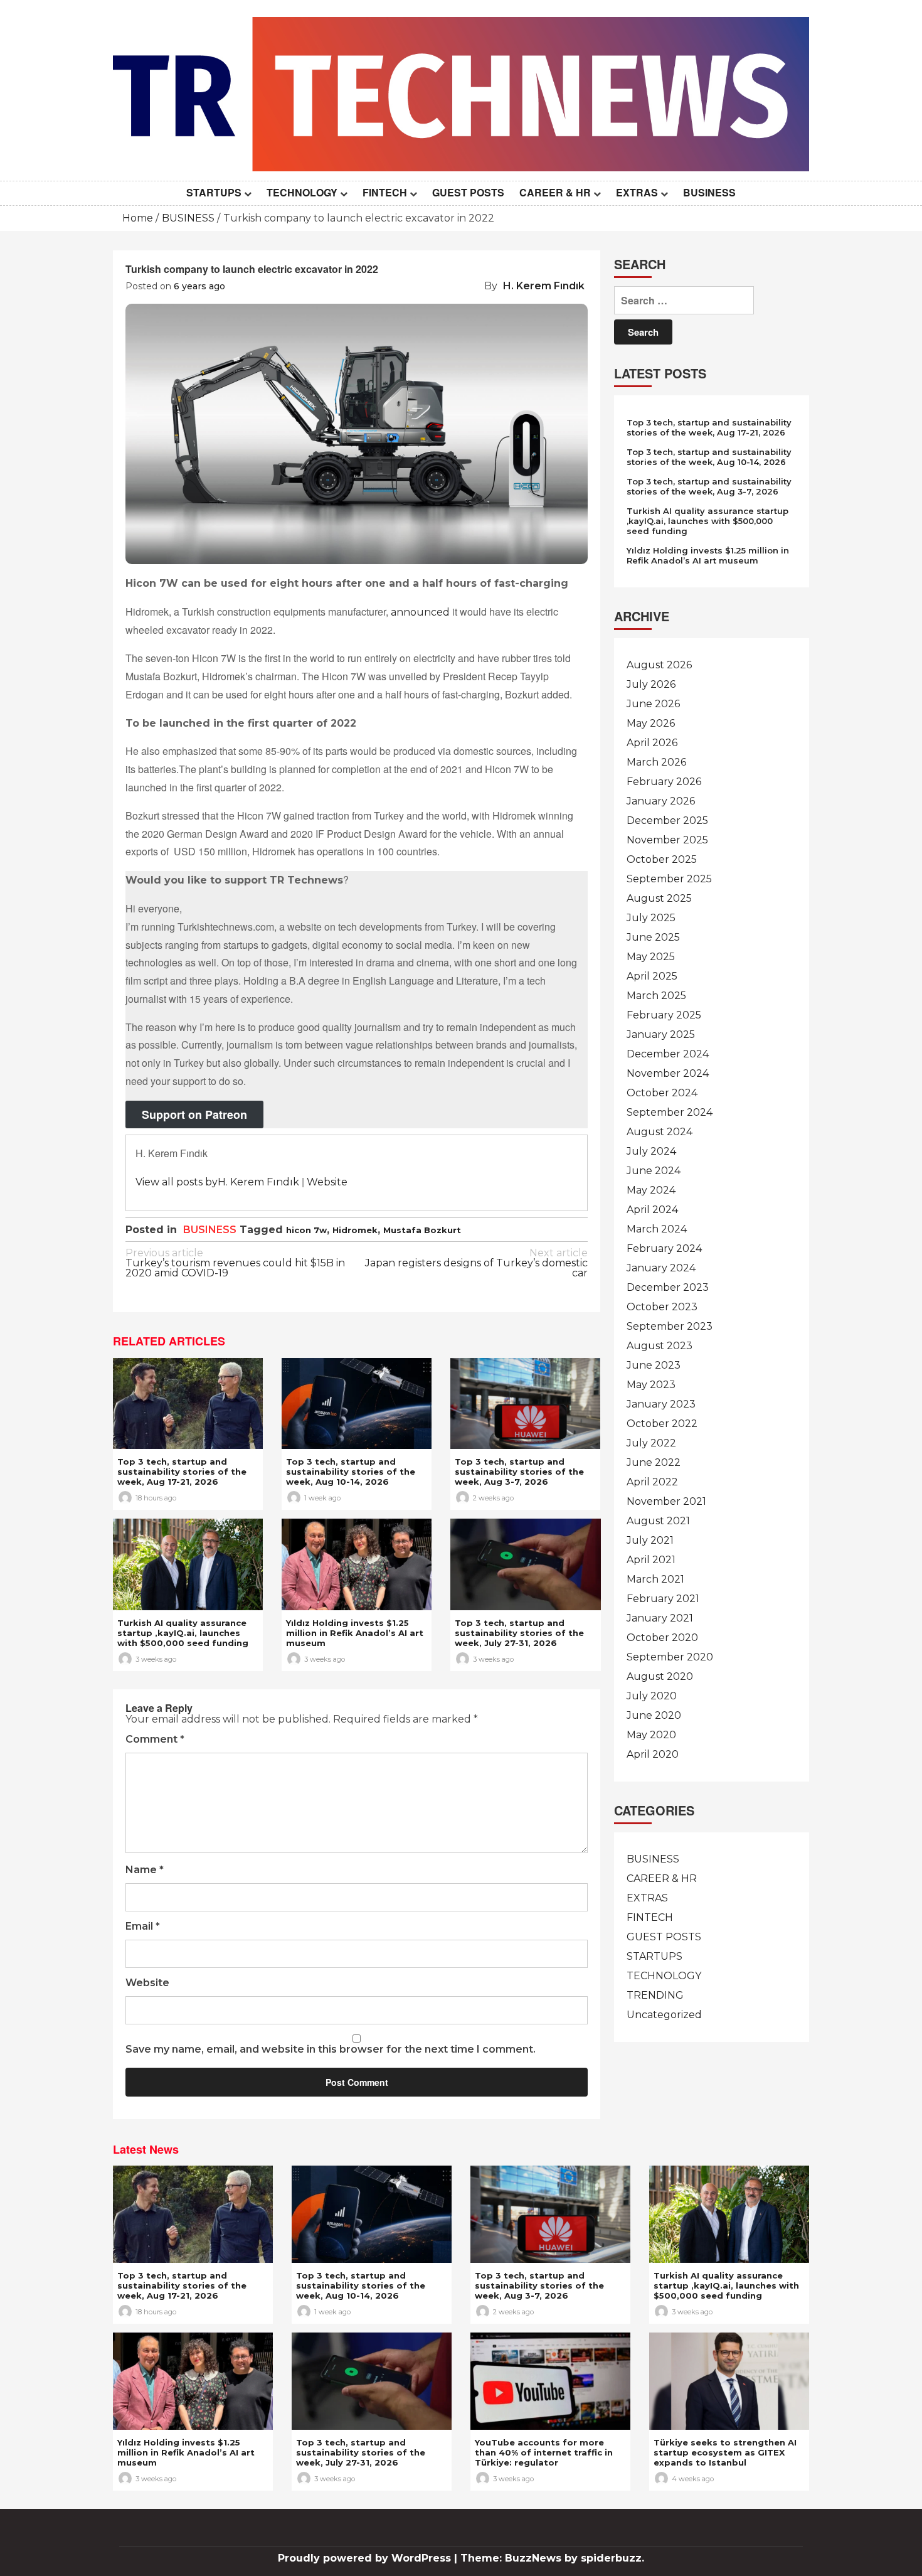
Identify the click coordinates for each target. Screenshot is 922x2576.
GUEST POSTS (468, 192)
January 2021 (660, 1618)
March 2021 (655, 1579)
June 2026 (653, 704)
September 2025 (669, 879)
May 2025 (651, 957)
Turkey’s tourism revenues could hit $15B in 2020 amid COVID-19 (235, 1264)
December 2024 (668, 1054)
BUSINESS (709, 192)
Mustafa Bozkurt (422, 1230)
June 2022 (654, 1462)
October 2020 (662, 1638)
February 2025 (664, 1015)
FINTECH (385, 192)
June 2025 (653, 937)
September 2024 (670, 1112)
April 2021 (651, 1560)
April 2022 (652, 1482)
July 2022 (651, 1443)
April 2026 (652, 743)
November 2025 (667, 840)
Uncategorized (664, 2015)
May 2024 (651, 1190)
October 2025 (662, 859)
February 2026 (664, 782)
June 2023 (654, 1365)
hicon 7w (306, 1230)
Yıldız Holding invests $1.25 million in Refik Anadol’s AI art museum (355, 1633)
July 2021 (650, 1540)
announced (420, 612)
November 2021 (666, 1501)
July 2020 (652, 1696)
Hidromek (355, 1230)
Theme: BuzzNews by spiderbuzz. (552, 2558)
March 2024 (657, 1229)
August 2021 (658, 1521)
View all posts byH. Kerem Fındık (217, 1182)
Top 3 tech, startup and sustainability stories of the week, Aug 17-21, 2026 (182, 1472)
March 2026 (656, 762)
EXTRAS (637, 192)
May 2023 (651, 1385)
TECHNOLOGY (302, 192)
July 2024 (651, 1151)
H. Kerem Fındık (544, 286)
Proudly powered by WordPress (366, 2558)
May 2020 (651, 1735)
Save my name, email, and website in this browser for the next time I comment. (331, 2050)
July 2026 (651, 684)
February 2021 (663, 1599)
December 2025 (667, 820)
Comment (155, 1740)
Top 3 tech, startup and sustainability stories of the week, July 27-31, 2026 (519, 1633)
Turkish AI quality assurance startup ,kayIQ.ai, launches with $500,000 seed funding (183, 1633)
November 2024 (668, 1073)
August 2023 (660, 1346)
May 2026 (651, 723)
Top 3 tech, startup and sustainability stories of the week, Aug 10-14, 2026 (351, 1472)
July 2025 (651, 918)
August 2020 (660, 1676)
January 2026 (661, 801)
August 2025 (659, 898)
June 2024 (654, 1171)
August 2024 (660, 1132)
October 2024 (662, 1093)
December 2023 (668, 1287)
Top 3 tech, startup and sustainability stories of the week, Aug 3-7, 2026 (519, 1472)
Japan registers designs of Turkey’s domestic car (476, 1264)
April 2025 (652, 976)
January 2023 (661, 1404)
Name (145, 1870)
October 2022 (662, 1424)
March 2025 (656, 996)
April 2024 (652, 1210)
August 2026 (659, 665)
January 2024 (661, 1268)
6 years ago (199, 286)
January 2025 (661, 1034)
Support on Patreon (194, 1114)
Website (327, 1182)
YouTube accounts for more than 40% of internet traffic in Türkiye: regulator (544, 2452)
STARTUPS (214, 192)
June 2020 (654, 1715)
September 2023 (670, 1326)
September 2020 (670, 1657)
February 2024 (664, 1248)
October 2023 (662, 1307)
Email (143, 1927)
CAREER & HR (555, 192)
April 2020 (653, 1754)
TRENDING (655, 1995)
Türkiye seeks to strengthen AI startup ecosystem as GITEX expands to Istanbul (725, 2452)
